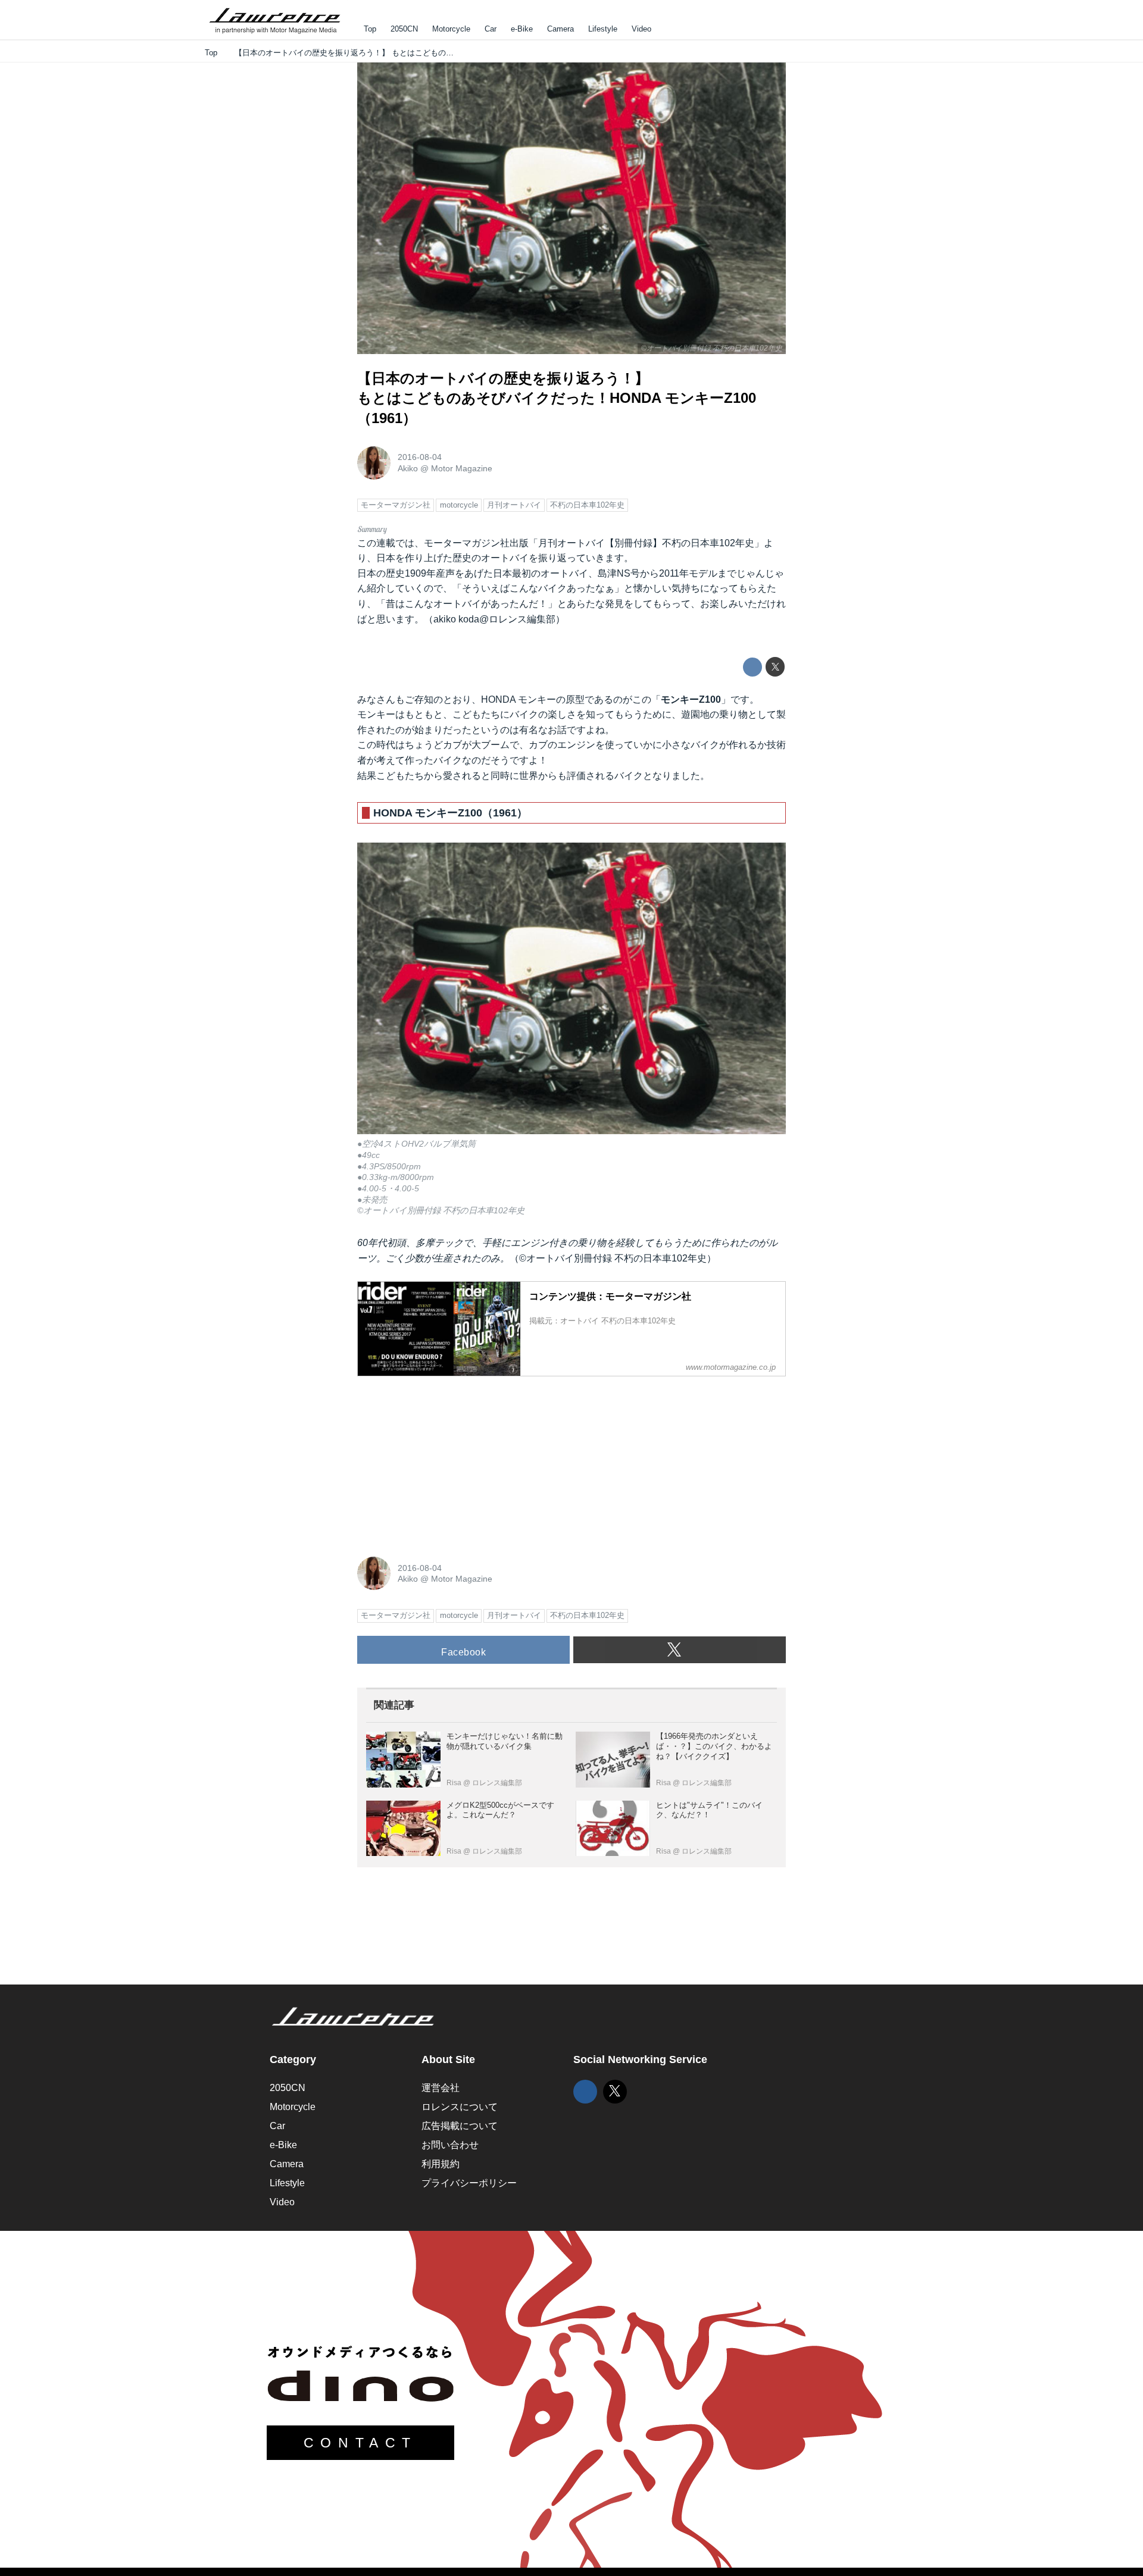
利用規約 (441, 2164)
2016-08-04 (420, 457)
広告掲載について (460, 2126)
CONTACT (360, 2443)
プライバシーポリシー (469, 2183)
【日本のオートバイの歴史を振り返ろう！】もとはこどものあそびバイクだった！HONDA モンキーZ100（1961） (557, 398)
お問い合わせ (450, 2145)
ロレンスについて (460, 2107)
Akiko (408, 468)
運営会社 (441, 2088)
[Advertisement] (446, 1460)
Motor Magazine (462, 468)
